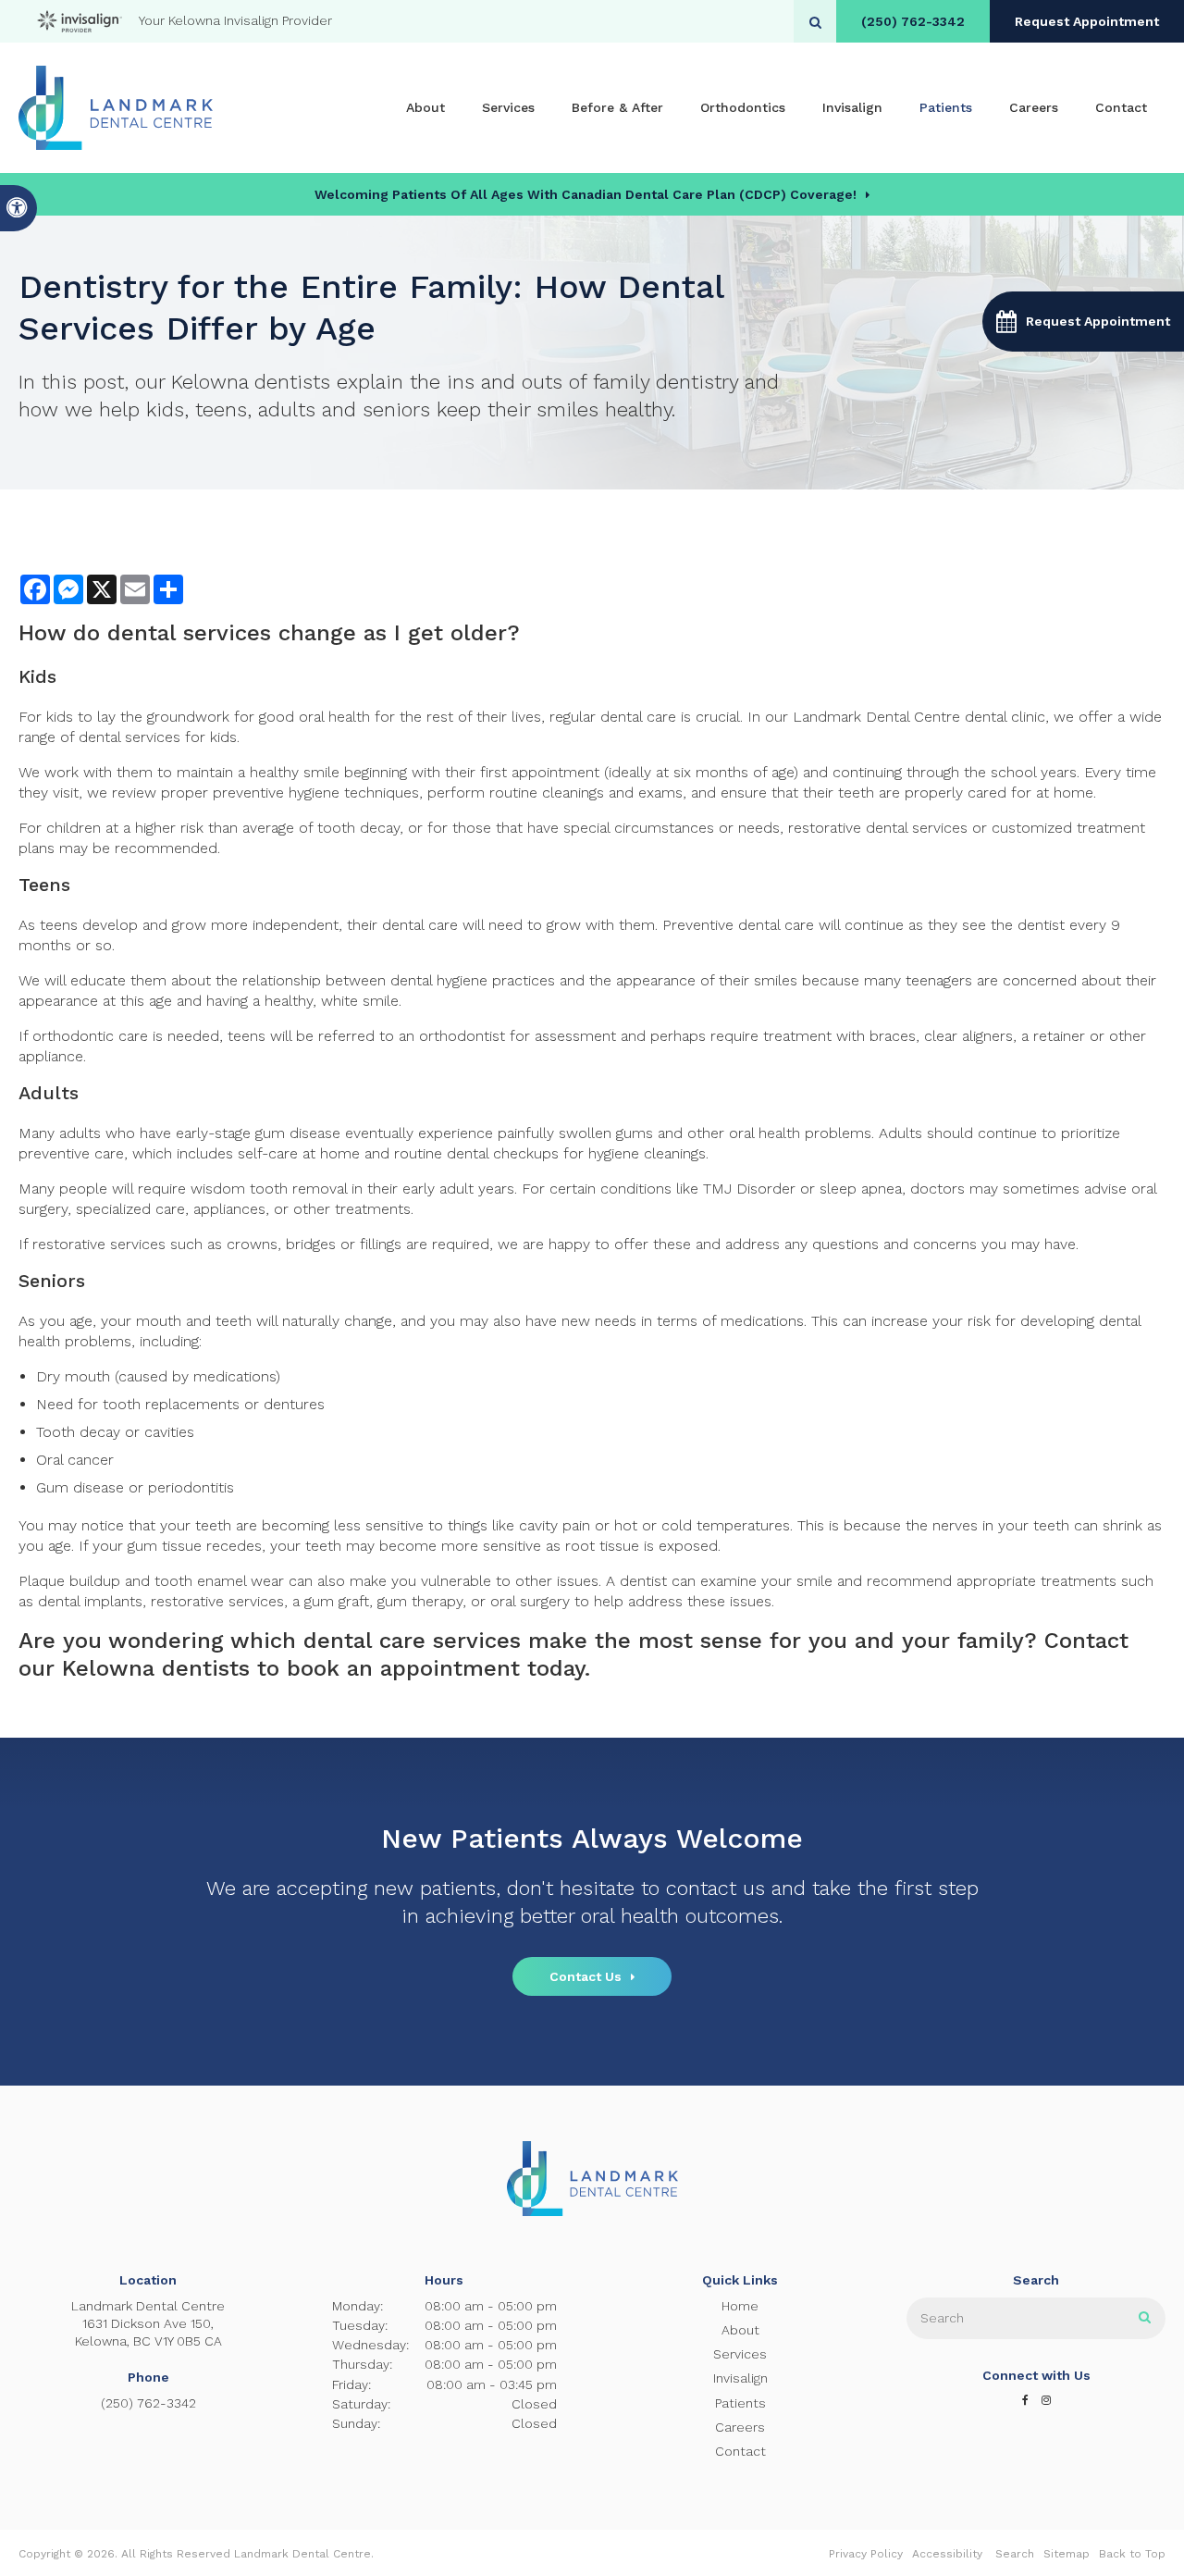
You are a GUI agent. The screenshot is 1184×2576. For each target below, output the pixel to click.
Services (508, 107)
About (425, 107)
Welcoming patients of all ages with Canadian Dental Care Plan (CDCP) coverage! (586, 194)
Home (740, 2306)
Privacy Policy (866, 2554)
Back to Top (1132, 2554)
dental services (189, 633)
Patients (946, 107)
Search (1015, 2554)
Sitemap (1067, 2554)
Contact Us (586, 1976)
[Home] (116, 108)
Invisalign (852, 107)
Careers (1034, 107)
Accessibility (947, 2554)
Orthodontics (743, 107)
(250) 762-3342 (913, 21)
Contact (1121, 107)
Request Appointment (1087, 21)
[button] (1083, 322)
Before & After (617, 107)
